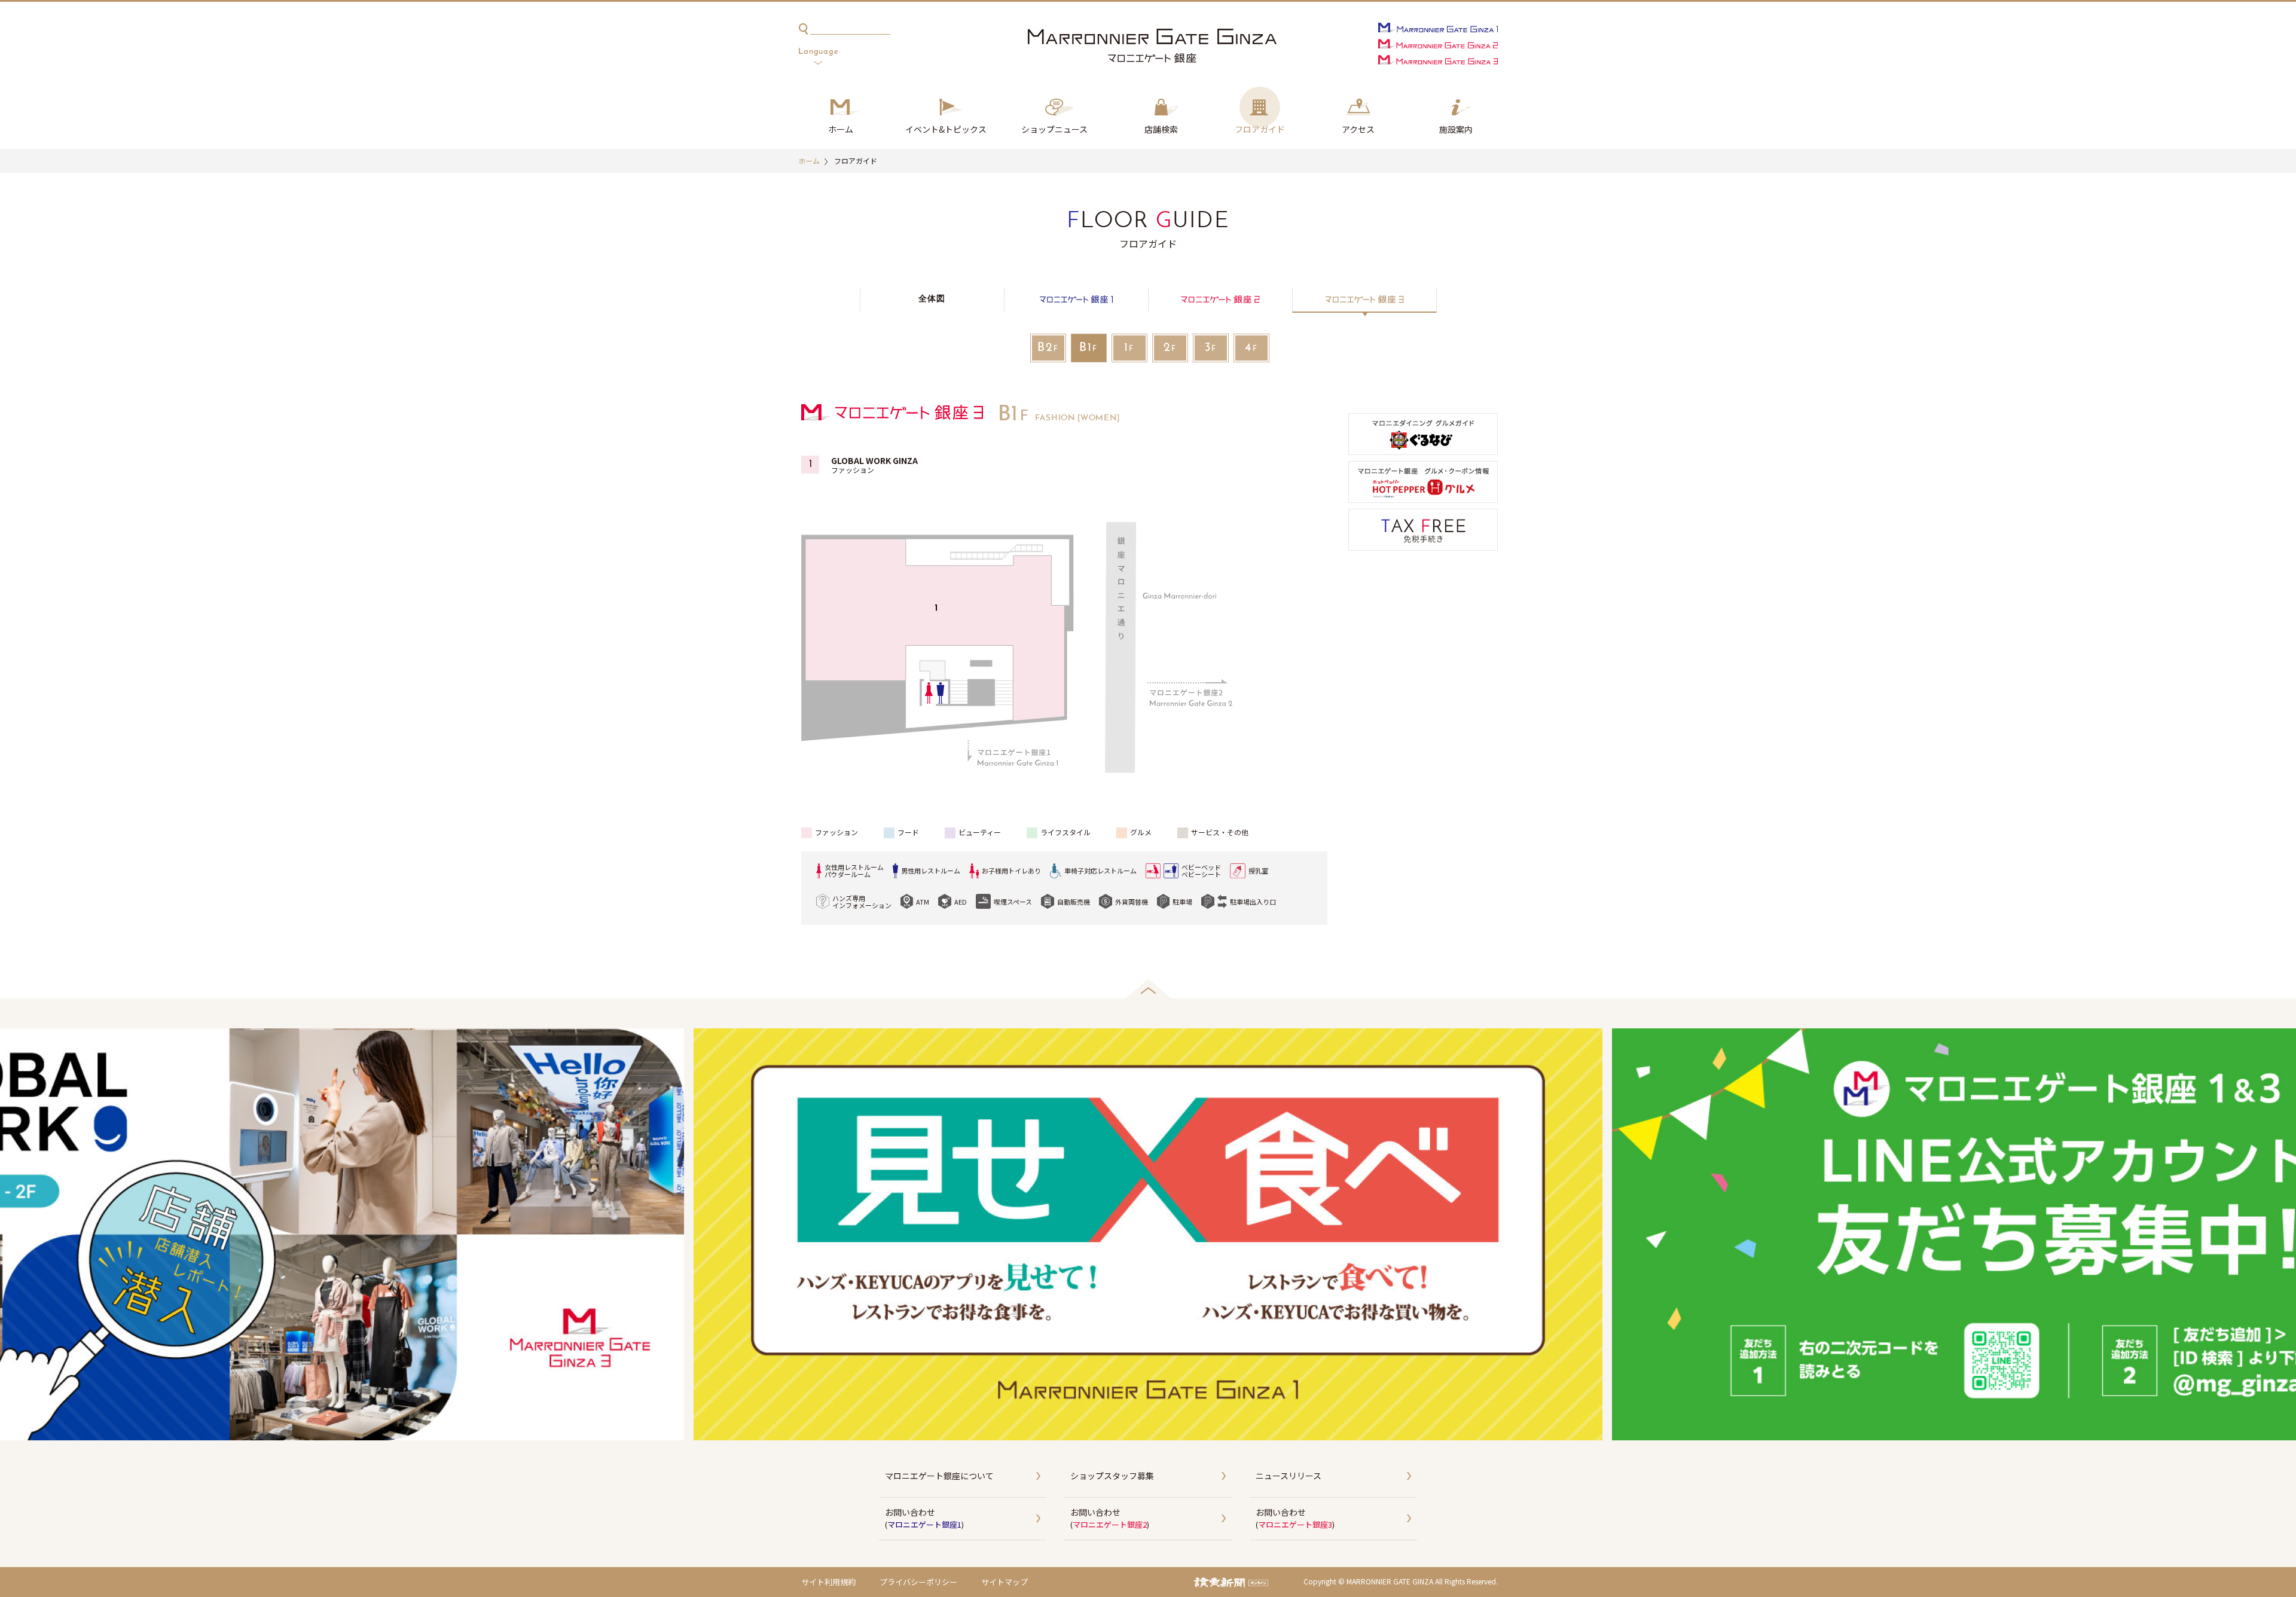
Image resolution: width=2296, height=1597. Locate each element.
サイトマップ (1004, 1582)
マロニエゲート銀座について (939, 1476)
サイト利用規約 (828, 1582)
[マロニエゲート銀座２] (1220, 300)
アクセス (1358, 129)
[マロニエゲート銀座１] (1076, 300)
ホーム (841, 129)
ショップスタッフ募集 (1112, 1476)
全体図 (932, 299)
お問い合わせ (924, 1518)
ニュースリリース (1289, 1476)
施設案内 (1456, 129)
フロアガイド (1260, 129)
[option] (1148, 1234)
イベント (946, 129)
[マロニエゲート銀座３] (1364, 300)
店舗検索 (1161, 129)
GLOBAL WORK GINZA (874, 465)
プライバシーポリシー (918, 1582)
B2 (1048, 348)
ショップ (1054, 129)
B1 (1089, 348)
